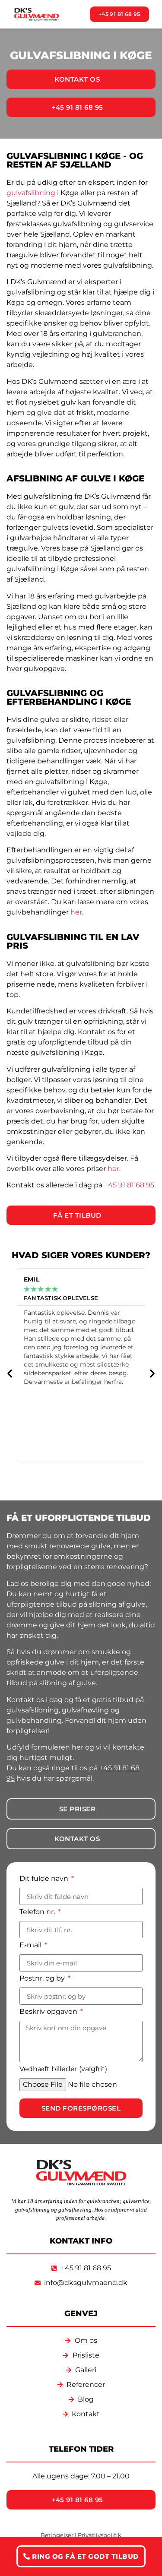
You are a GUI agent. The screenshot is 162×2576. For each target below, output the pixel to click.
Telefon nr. (38, 1912)
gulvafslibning (31, 193)
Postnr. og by (43, 1979)
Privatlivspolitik (100, 2535)
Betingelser (57, 2535)
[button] (10, 1374)
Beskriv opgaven (49, 2012)
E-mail (31, 1945)
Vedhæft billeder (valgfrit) (63, 2069)
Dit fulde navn (45, 1879)
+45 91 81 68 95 (129, 1185)
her (76, 912)
